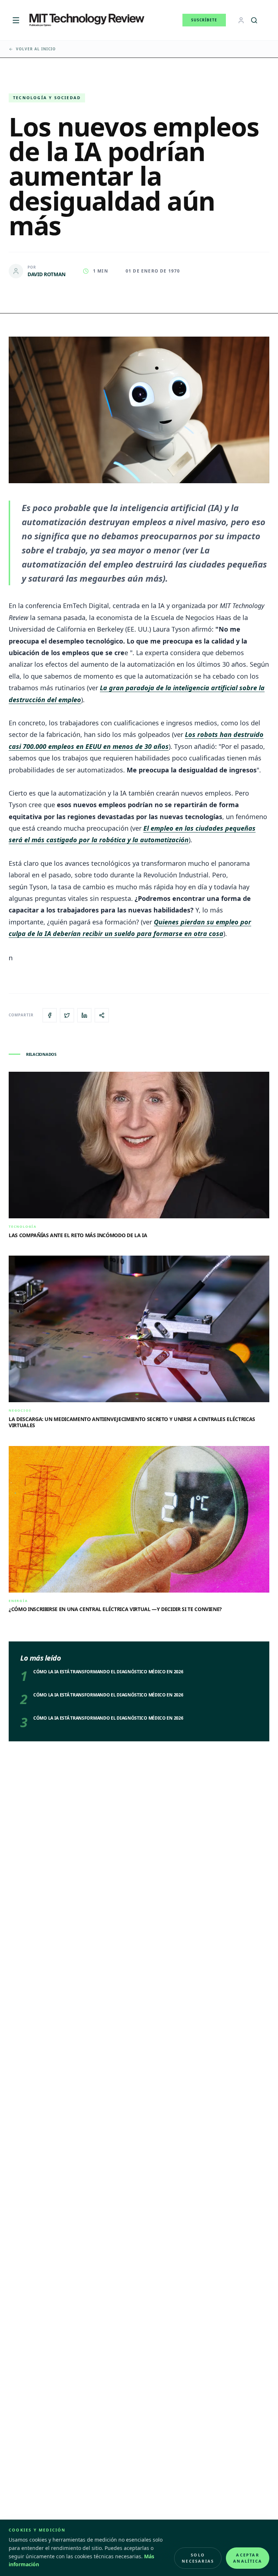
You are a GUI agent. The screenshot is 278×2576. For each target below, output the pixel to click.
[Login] (241, 20)
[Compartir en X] (67, 1015)
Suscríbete (204, 20)
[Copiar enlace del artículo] (102, 1015)
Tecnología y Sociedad (47, 98)
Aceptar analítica (248, 2558)
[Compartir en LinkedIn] (84, 1015)
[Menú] (16, 20)
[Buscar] (254, 20)
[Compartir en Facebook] (50, 1015)
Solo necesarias (198, 2558)
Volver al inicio (36, 49)
